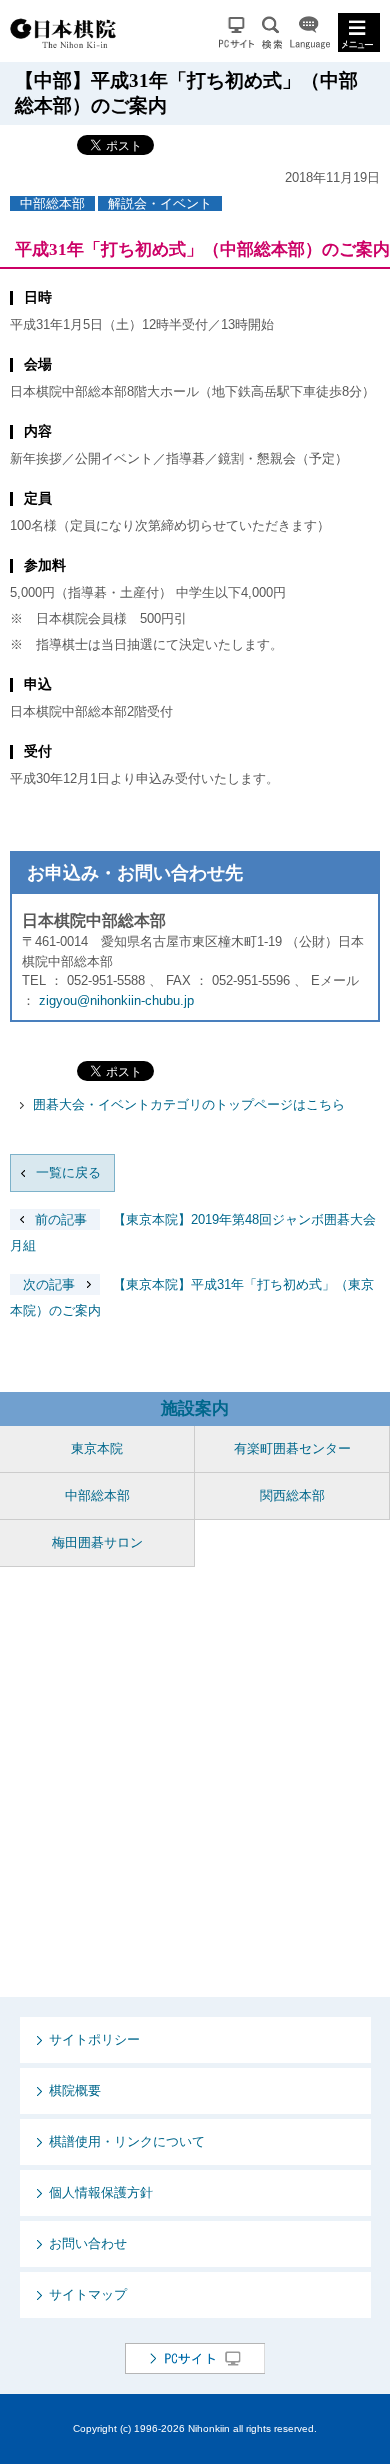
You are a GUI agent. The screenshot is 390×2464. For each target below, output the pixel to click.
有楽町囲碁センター (292, 1448)
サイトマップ (88, 2294)
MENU (359, 32)
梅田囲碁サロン (97, 1542)
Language (310, 32)
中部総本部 (52, 203)
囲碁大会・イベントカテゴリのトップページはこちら (189, 1104)
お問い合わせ (88, 2243)
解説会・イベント (160, 203)
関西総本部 (292, 1495)
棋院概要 (75, 2090)
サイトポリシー (94, 2039)
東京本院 (97, 1448)
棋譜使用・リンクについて (127, 2141)
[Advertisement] (195, 1782)
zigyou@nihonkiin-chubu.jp (116, 1000)
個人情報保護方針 (101, 2192)
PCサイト (236, 32)
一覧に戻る (68, 1172)
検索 (272, 32)
